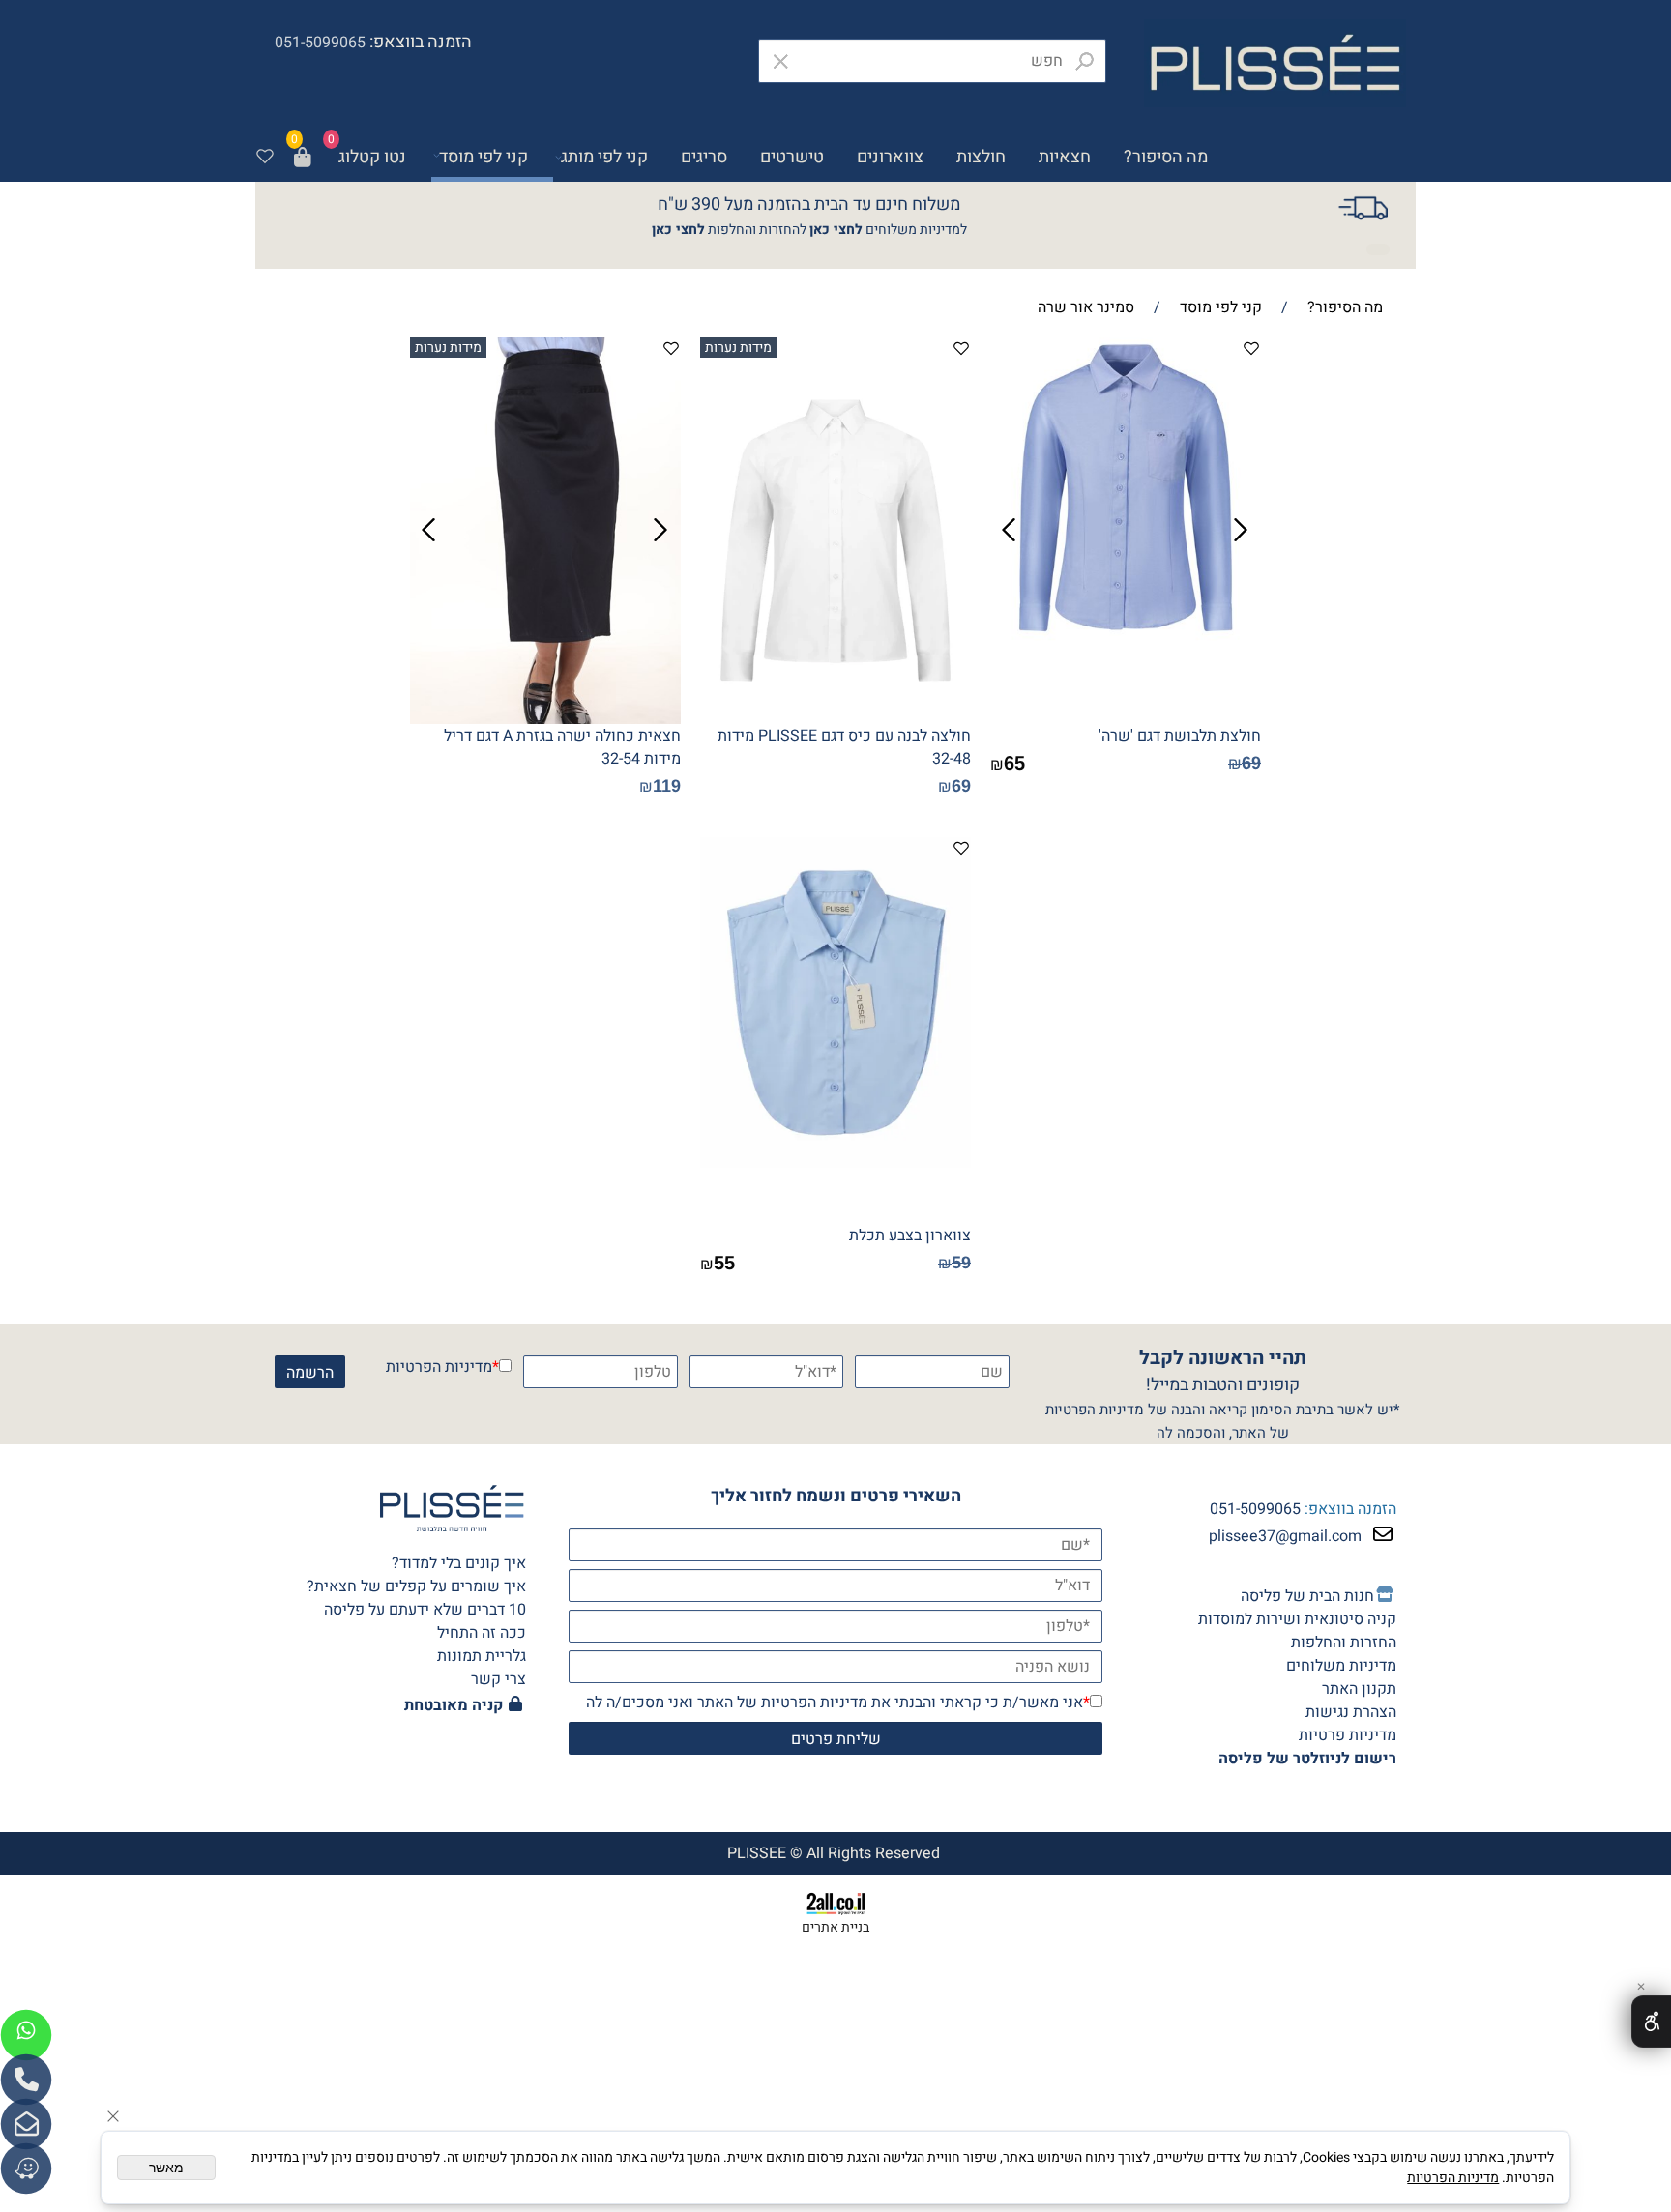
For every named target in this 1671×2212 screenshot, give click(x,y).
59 (961, 1263)
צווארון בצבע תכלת (910, 1236)
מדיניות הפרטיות (439, 1367)
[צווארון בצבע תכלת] (835, 1163)
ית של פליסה (1307, 1596)
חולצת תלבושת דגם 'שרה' (1180, 736)
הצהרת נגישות (1351, 1712)
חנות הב (1349, 1596)
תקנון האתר (1359, 1689)
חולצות (981, 157)
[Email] (26, 2124)
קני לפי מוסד (484, 157)
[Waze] (26, 2168)
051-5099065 (1255, 1509)
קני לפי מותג (604, 157)
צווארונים (890, 157)
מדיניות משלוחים (1341, 1666)
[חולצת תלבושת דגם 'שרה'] (1126, 667)
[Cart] (303, 158)
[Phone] (26, 2080)
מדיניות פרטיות (1348, 1735)
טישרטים (792, 157)
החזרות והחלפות (1344, 1643)
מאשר (166, 2168)
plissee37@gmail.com (1285, 1536)
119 (667, 786)
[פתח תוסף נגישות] (1651, 2022)
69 (1251, 763)
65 (1014, 763)
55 (724, 1263)
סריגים (704, 157)
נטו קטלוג (372, 157)
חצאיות (1065, 157)
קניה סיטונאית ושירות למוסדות (1297, 1619)
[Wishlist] (265, 158)
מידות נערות (738, 348)
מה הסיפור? (1166, 157)
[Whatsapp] (26, 2035)
